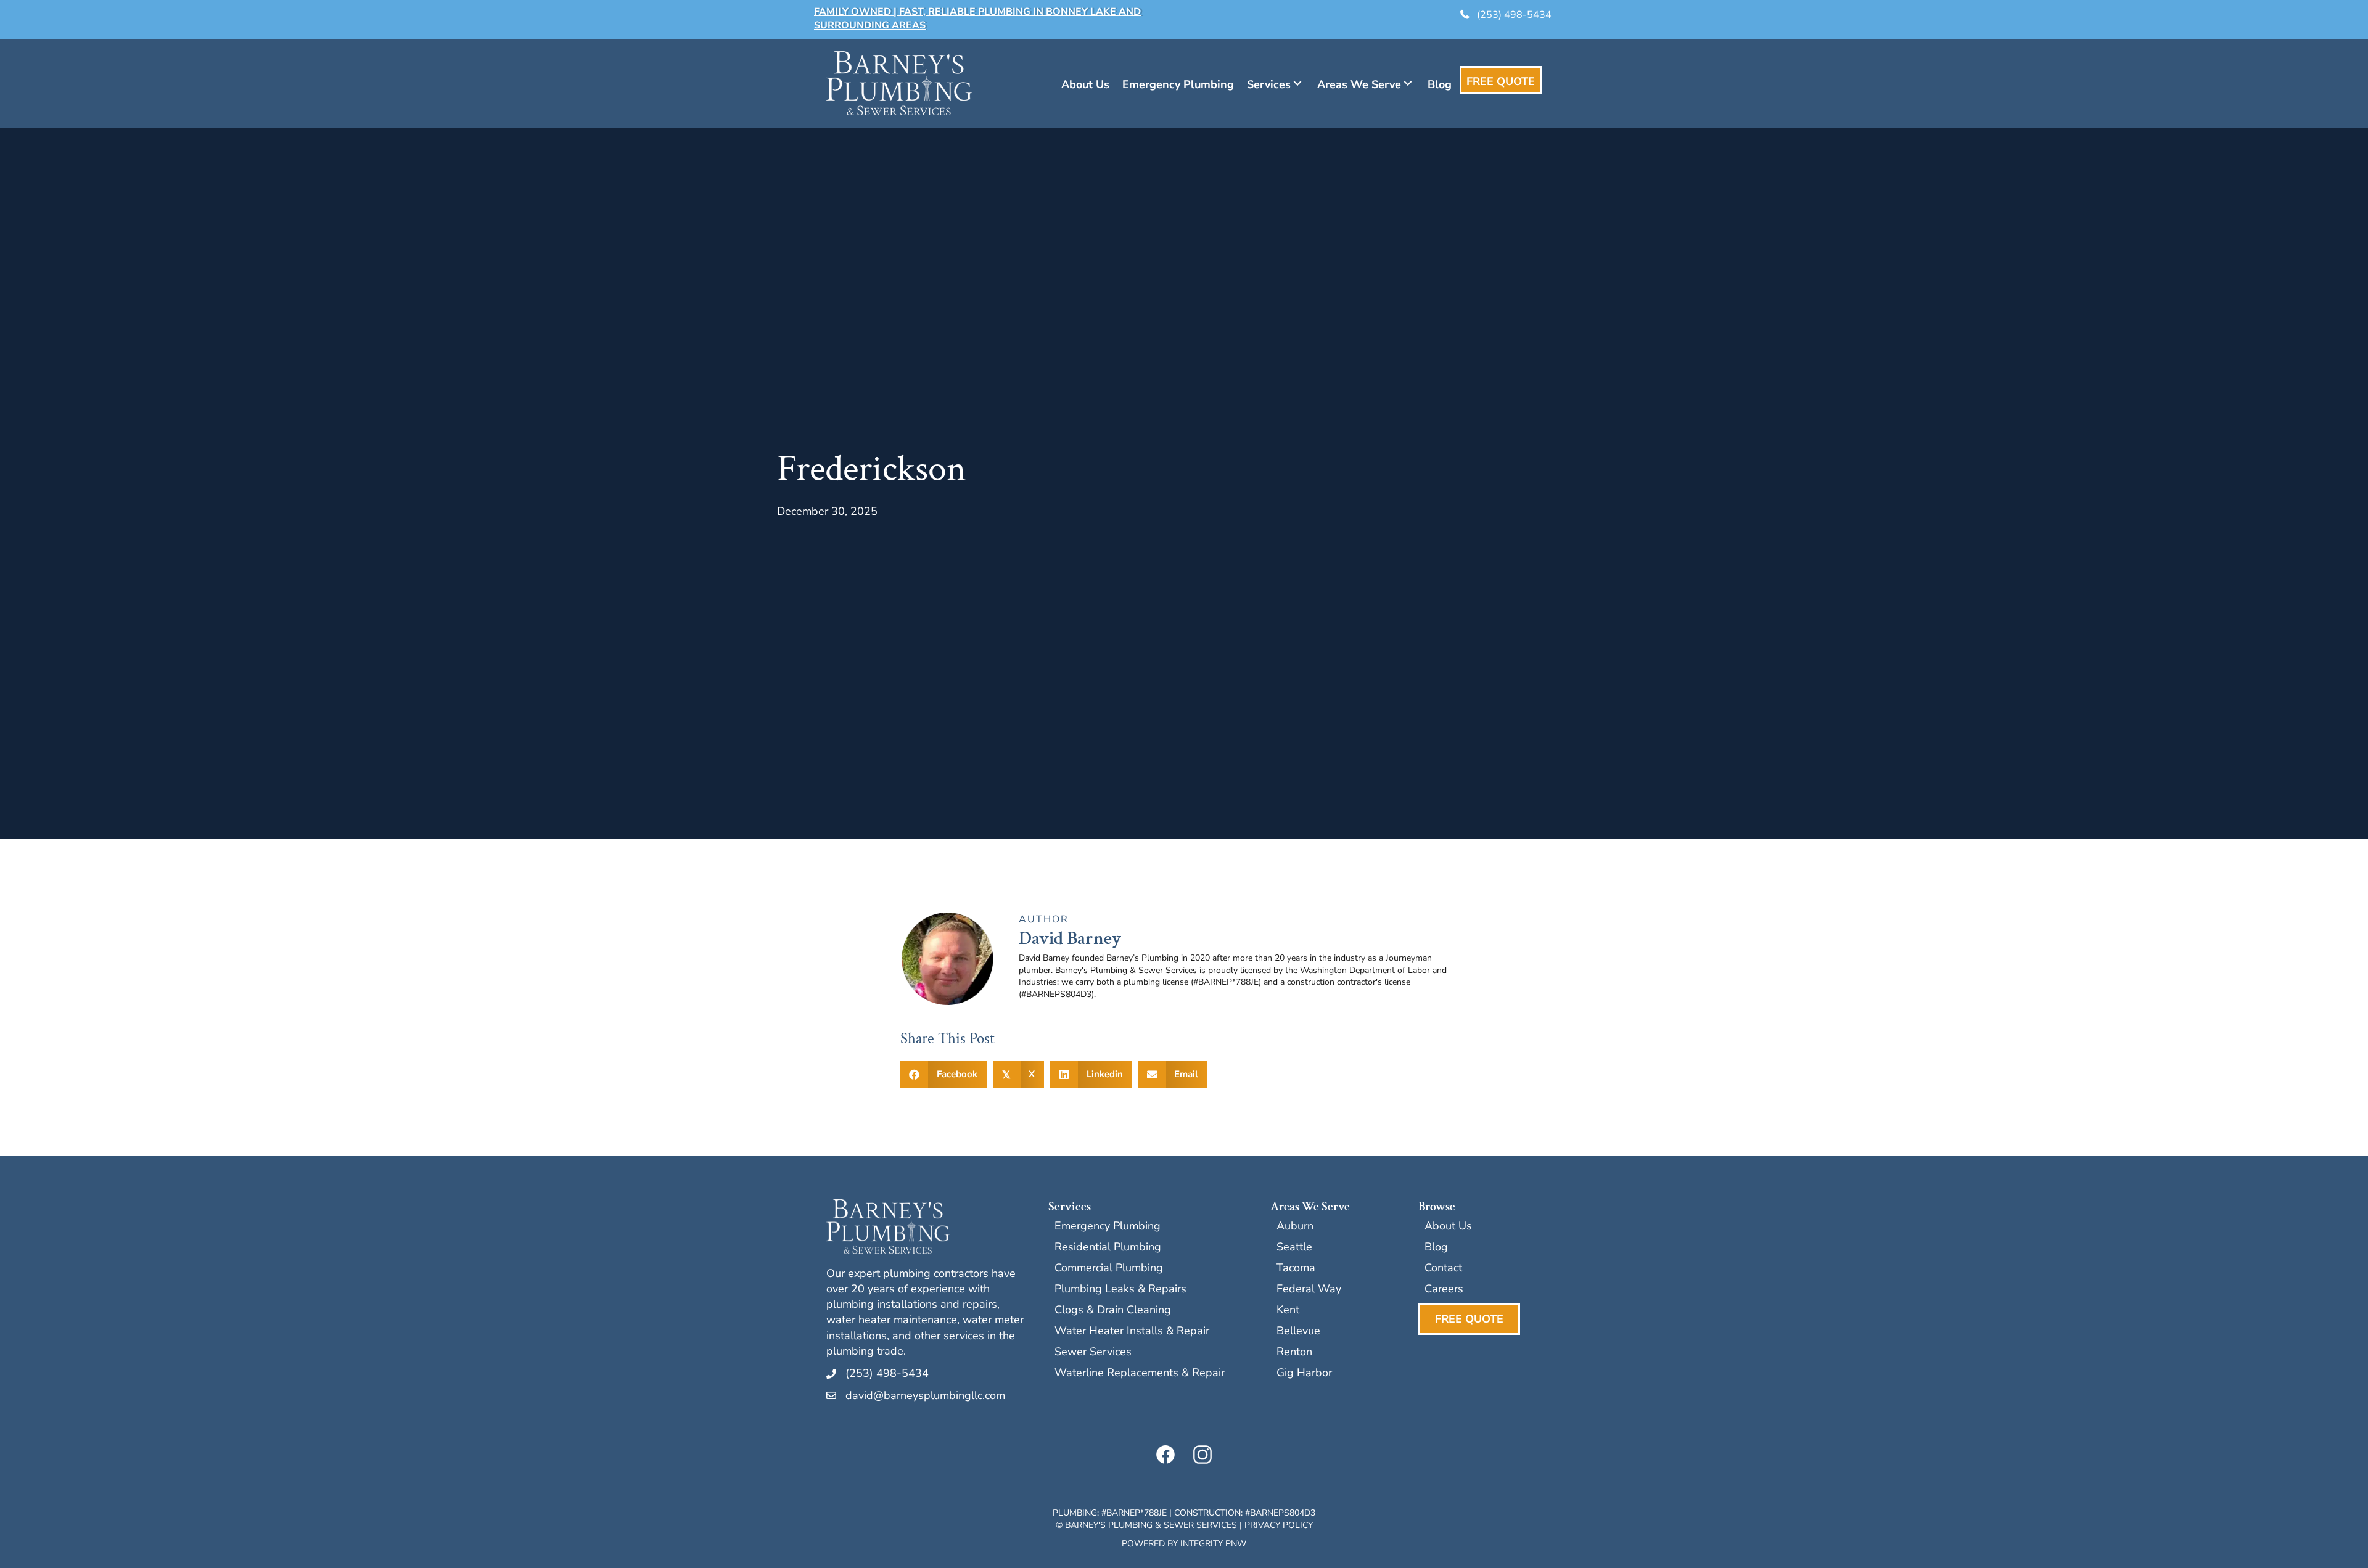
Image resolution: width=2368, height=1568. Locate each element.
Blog (1436, 1248)
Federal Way (1309, 1290)
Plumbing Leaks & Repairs (1120, 1290)
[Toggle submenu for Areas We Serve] (1408, 83)
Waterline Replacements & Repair (1140, 1373)
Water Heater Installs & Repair (1132, 1332)
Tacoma (1296, 1269)
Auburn (1295, 1227)
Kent (1288, 1311)
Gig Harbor (1304, 1373)
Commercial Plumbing (1109, 1269)
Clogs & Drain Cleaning (1113, 1311)
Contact (1443, 1269)
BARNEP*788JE (1137, 1513)
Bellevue (1298, 1332)
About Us (1448, 1227)
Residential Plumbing (1108, 1248)
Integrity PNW (1213, 1544)
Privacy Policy (1279, 1525)
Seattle (1294, 1248)
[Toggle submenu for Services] (1297, 83)
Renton (1294, 1353)
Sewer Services (1093, 1353)
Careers (1444, 1290)
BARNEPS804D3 (1283, 1513)
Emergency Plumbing (1108, 1227)
